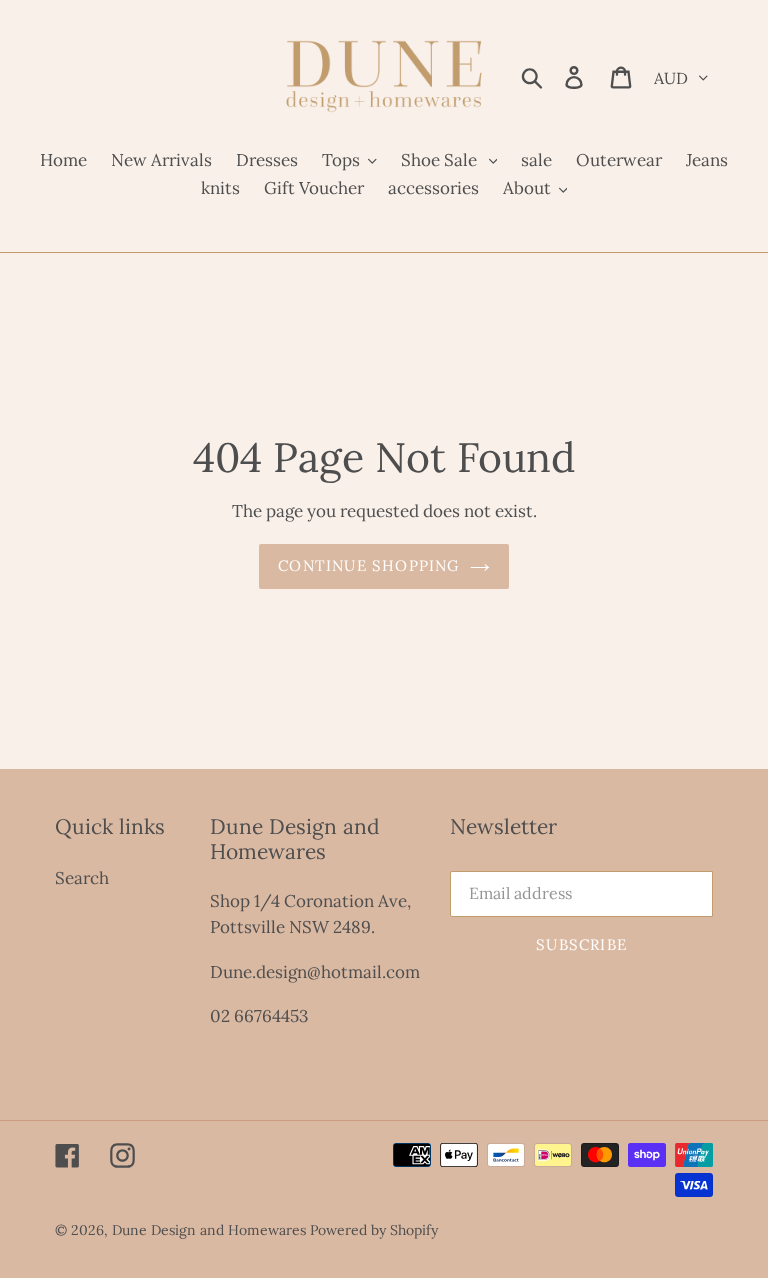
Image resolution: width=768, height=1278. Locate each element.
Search (82, 878)
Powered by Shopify (374, 1230)
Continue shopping (368, 565)
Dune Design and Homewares (209, 1230)
